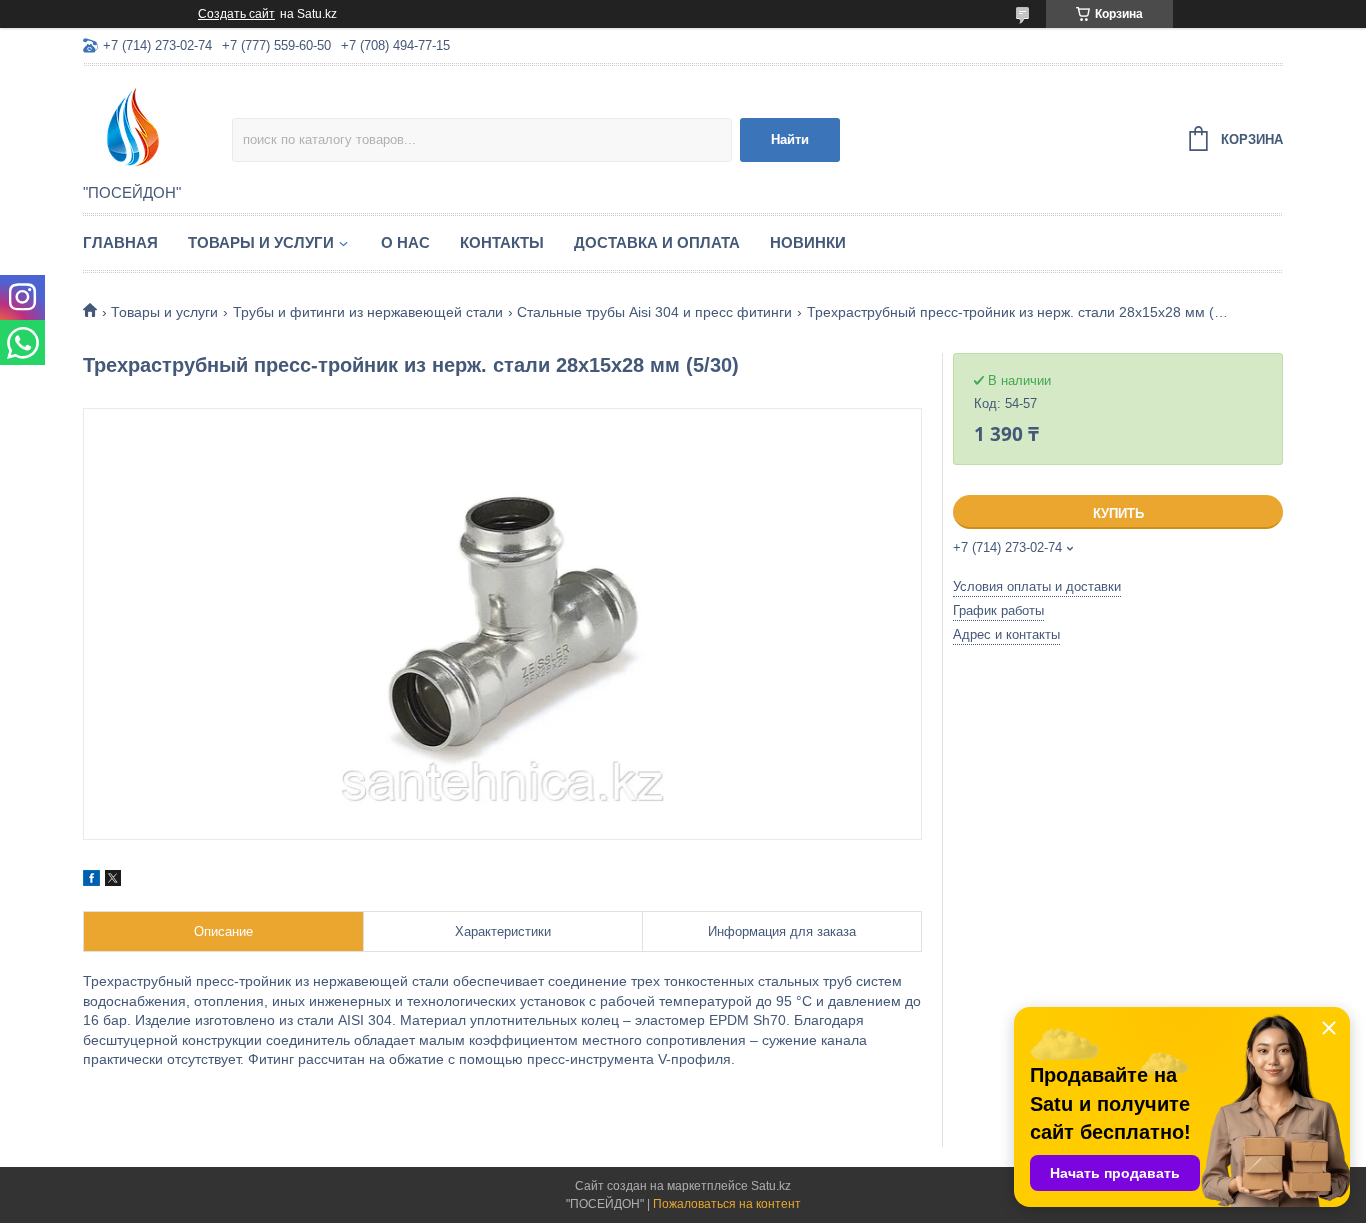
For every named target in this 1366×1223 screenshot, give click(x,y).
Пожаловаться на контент (727, 1204)
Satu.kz (771, 1186)
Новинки (808, 242)
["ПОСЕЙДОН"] (157, 126)
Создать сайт (236, 14)
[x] (113, 881)
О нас (405, 242)
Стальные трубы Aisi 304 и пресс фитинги (654, 312)
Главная (120, 242)
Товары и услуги (261, 242)
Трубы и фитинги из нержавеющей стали (368, 312)
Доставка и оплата (657, 242)
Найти (790, 139)
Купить (1118, 513)
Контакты (502, 242)
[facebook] (91, 881)
